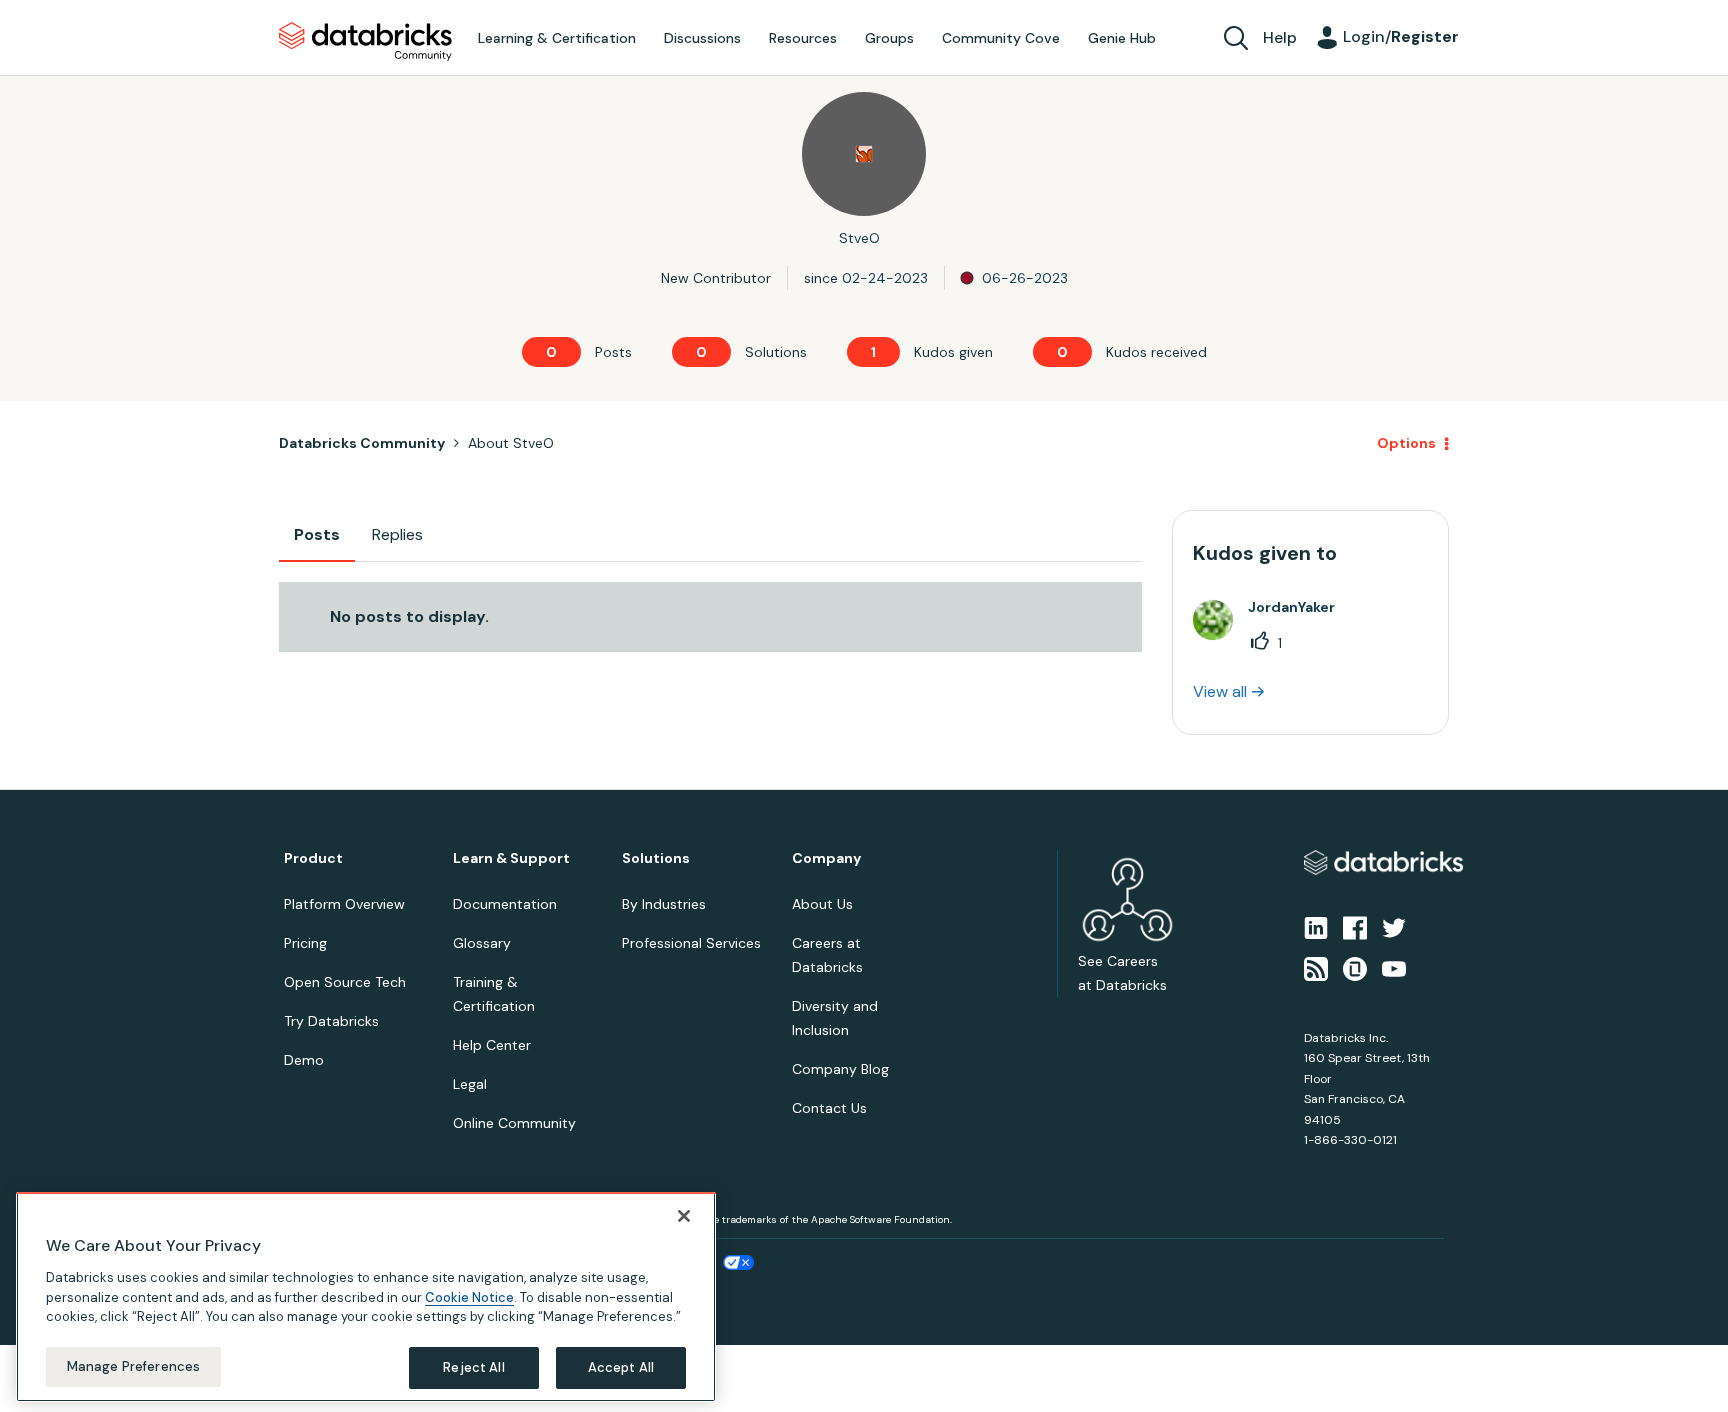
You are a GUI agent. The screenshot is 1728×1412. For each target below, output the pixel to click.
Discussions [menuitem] (702, 38)
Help (1280, 37)
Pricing (305, 943)
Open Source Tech (345, 982)
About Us (822, 904)
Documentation (505, 904)
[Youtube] (1394, 967)
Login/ (1401, 36)
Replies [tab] (397, 534)
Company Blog (840, 1069)
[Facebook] (1355, 927)
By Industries (664, 904)
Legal (470, 1084)
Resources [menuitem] (803, 38)
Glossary (482, 943)
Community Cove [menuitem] (1001, 38)
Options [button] (1406, 443)
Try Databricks (331, 1021)
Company (826, 858)
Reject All (473, 1366)
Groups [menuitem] (889, 38)
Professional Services (691, 943)
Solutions (656, 858)
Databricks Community (365, 42)
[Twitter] (1394, 927)
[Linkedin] (1316, 927)
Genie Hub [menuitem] (1122, 38)
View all (1220, 691)
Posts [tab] (317, 534)
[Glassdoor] (1355, 967)
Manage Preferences (133, 1365)
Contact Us (829, 1108)
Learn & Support (511, 858)
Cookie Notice (469, 1296)
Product (313, 858)
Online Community (514, 1123)
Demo (304, 1060)
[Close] (684, 1216)
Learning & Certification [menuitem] (557, 38)
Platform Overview (344, 904)
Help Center (492, 1045)
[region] (366, 1297)
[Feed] (1316, 967)
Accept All (621, 1366)
